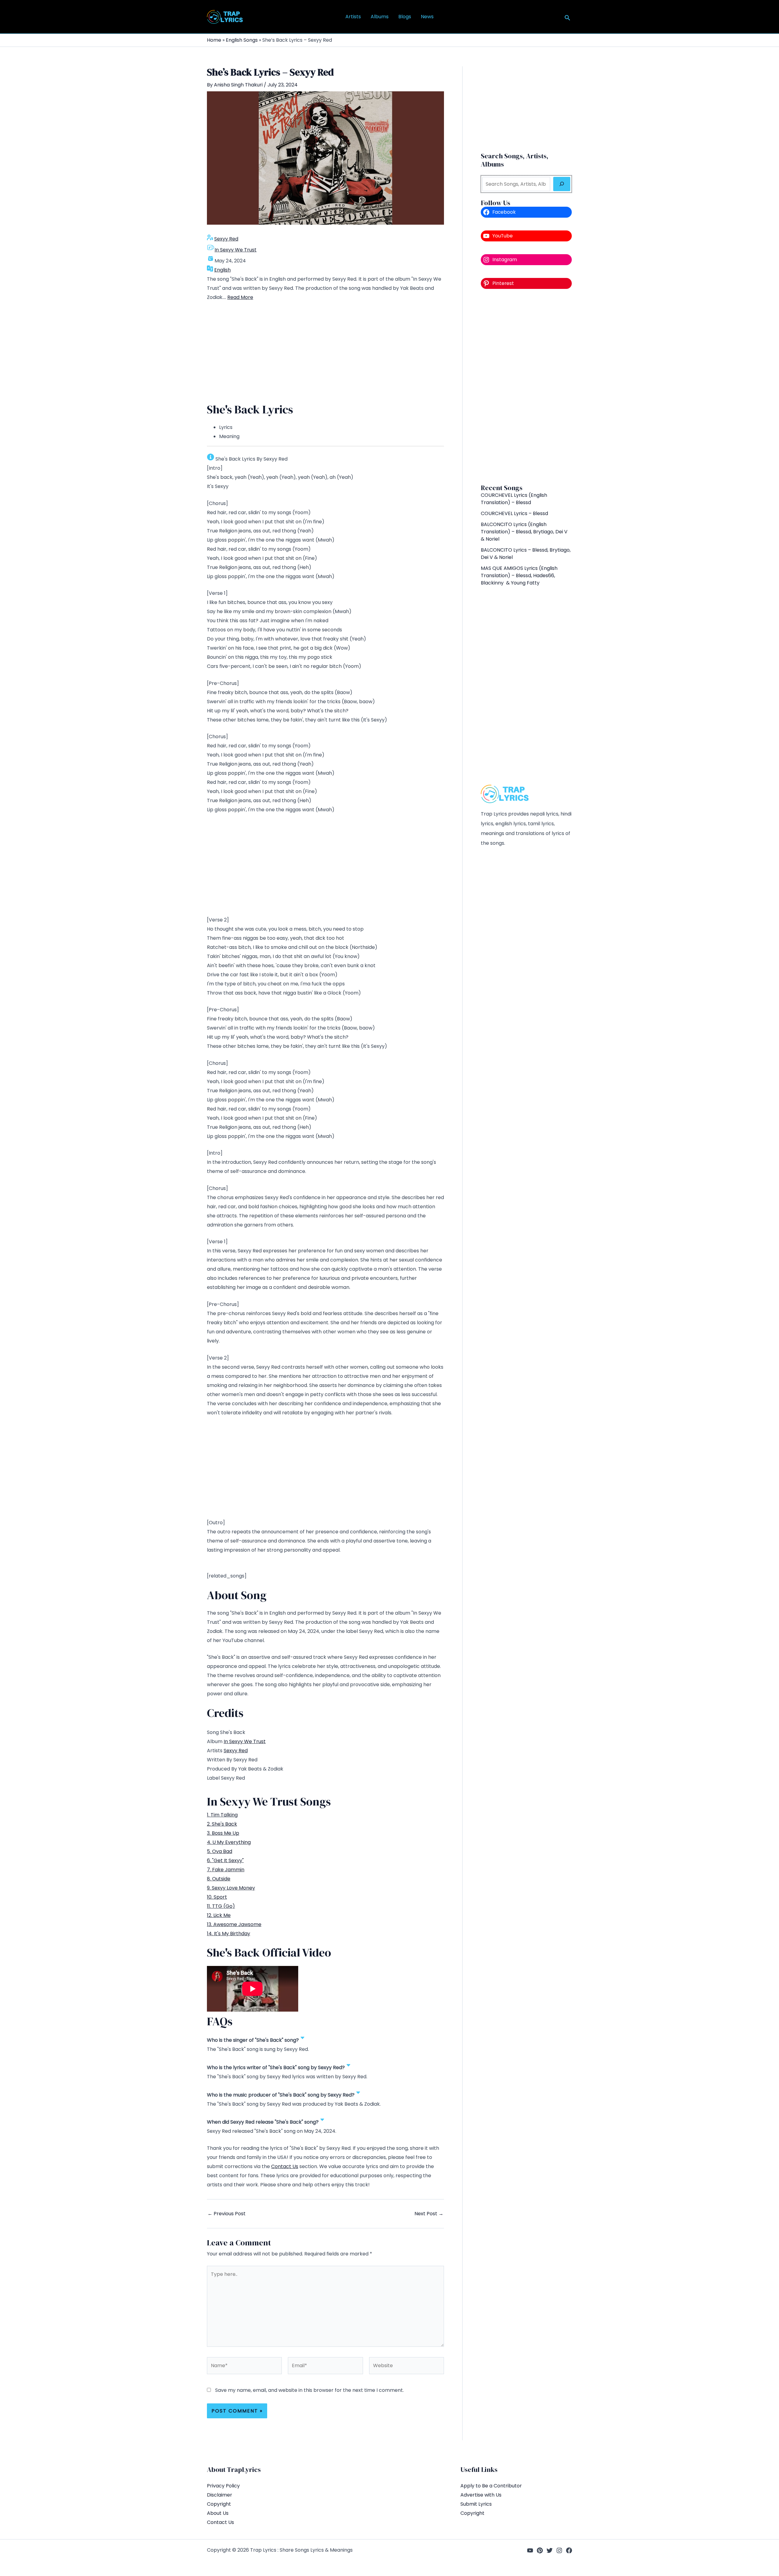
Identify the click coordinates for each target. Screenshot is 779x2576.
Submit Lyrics (476, 2504)
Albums (380, 17)
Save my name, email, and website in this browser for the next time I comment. (309, 2390)
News (427, 17)
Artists (353, 17)
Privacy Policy (223, 2486)
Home (214, 40)
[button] (568, 18)
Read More (240, 297)
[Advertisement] (325, 353)
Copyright (219, 2504)
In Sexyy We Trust (236, 250)
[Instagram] (559, 2550)
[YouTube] (530, 2550)
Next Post (429, 2214)
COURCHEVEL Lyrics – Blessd (514, 513)
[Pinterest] (540, 2550)
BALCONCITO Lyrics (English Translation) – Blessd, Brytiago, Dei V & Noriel (524, 532)
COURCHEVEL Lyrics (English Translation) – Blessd (514, 499)
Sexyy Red (226, 239)
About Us (218, 2513)
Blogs (405, 17)
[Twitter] (550, 2550)
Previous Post (227, 2214)
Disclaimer (220, 2495)
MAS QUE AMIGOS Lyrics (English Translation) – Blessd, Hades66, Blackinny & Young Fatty (519, 576)
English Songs (242, 40)
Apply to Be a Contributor (491, 2486)
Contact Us (285, 2166)
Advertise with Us (481, 2495)
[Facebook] (569, 2550)
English (222, 270)
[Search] (562, 184)
